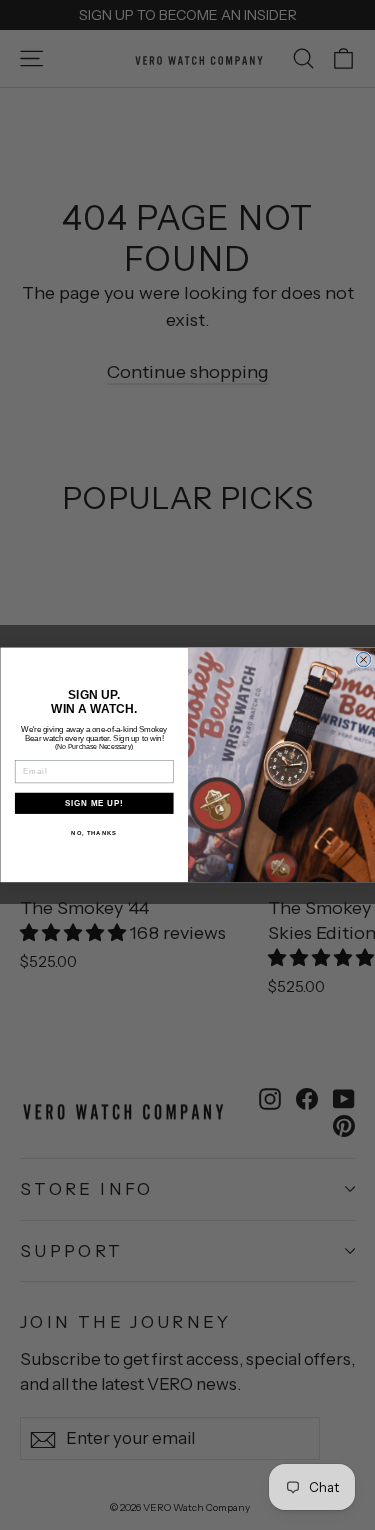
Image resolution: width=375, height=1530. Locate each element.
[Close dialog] (363, 660)
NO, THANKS (94, 833)
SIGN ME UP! (94, 803)
